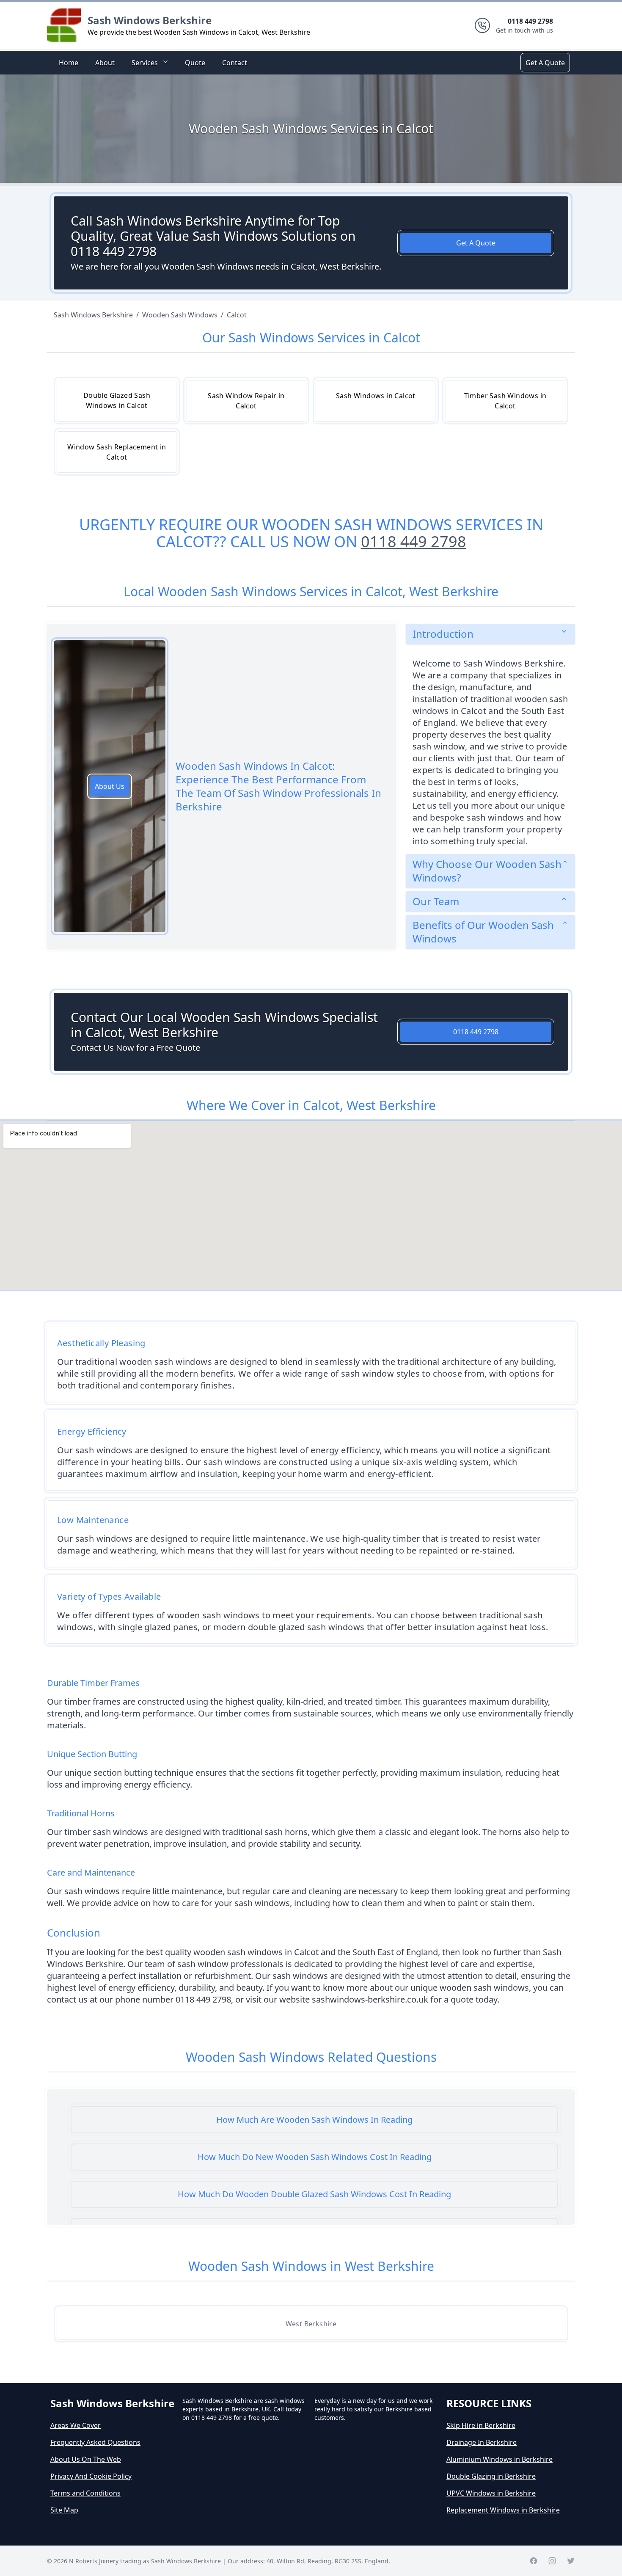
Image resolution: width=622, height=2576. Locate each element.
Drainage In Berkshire (482, 2442)
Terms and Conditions (85, 2493)
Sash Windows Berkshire (150, 20)
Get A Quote (545, 63)
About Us (110, 786)
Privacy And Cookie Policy (91, 2476)
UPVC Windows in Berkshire (491, 2493)
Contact (235, 63)
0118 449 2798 (414, 541)
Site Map (64, 2510)
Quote (195, 63)
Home (69, 63)
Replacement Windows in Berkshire (503, 2510)
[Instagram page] (552, 2561)
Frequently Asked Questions (95, 2442)
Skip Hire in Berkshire (481, 2425)
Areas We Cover (76, 2425)
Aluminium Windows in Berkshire (500, 2459)
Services (145, 63)
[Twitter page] (571, 2561)
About (105, 63)
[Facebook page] (534, 2561)
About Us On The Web (86, 2459)
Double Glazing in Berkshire (491, 2476)
